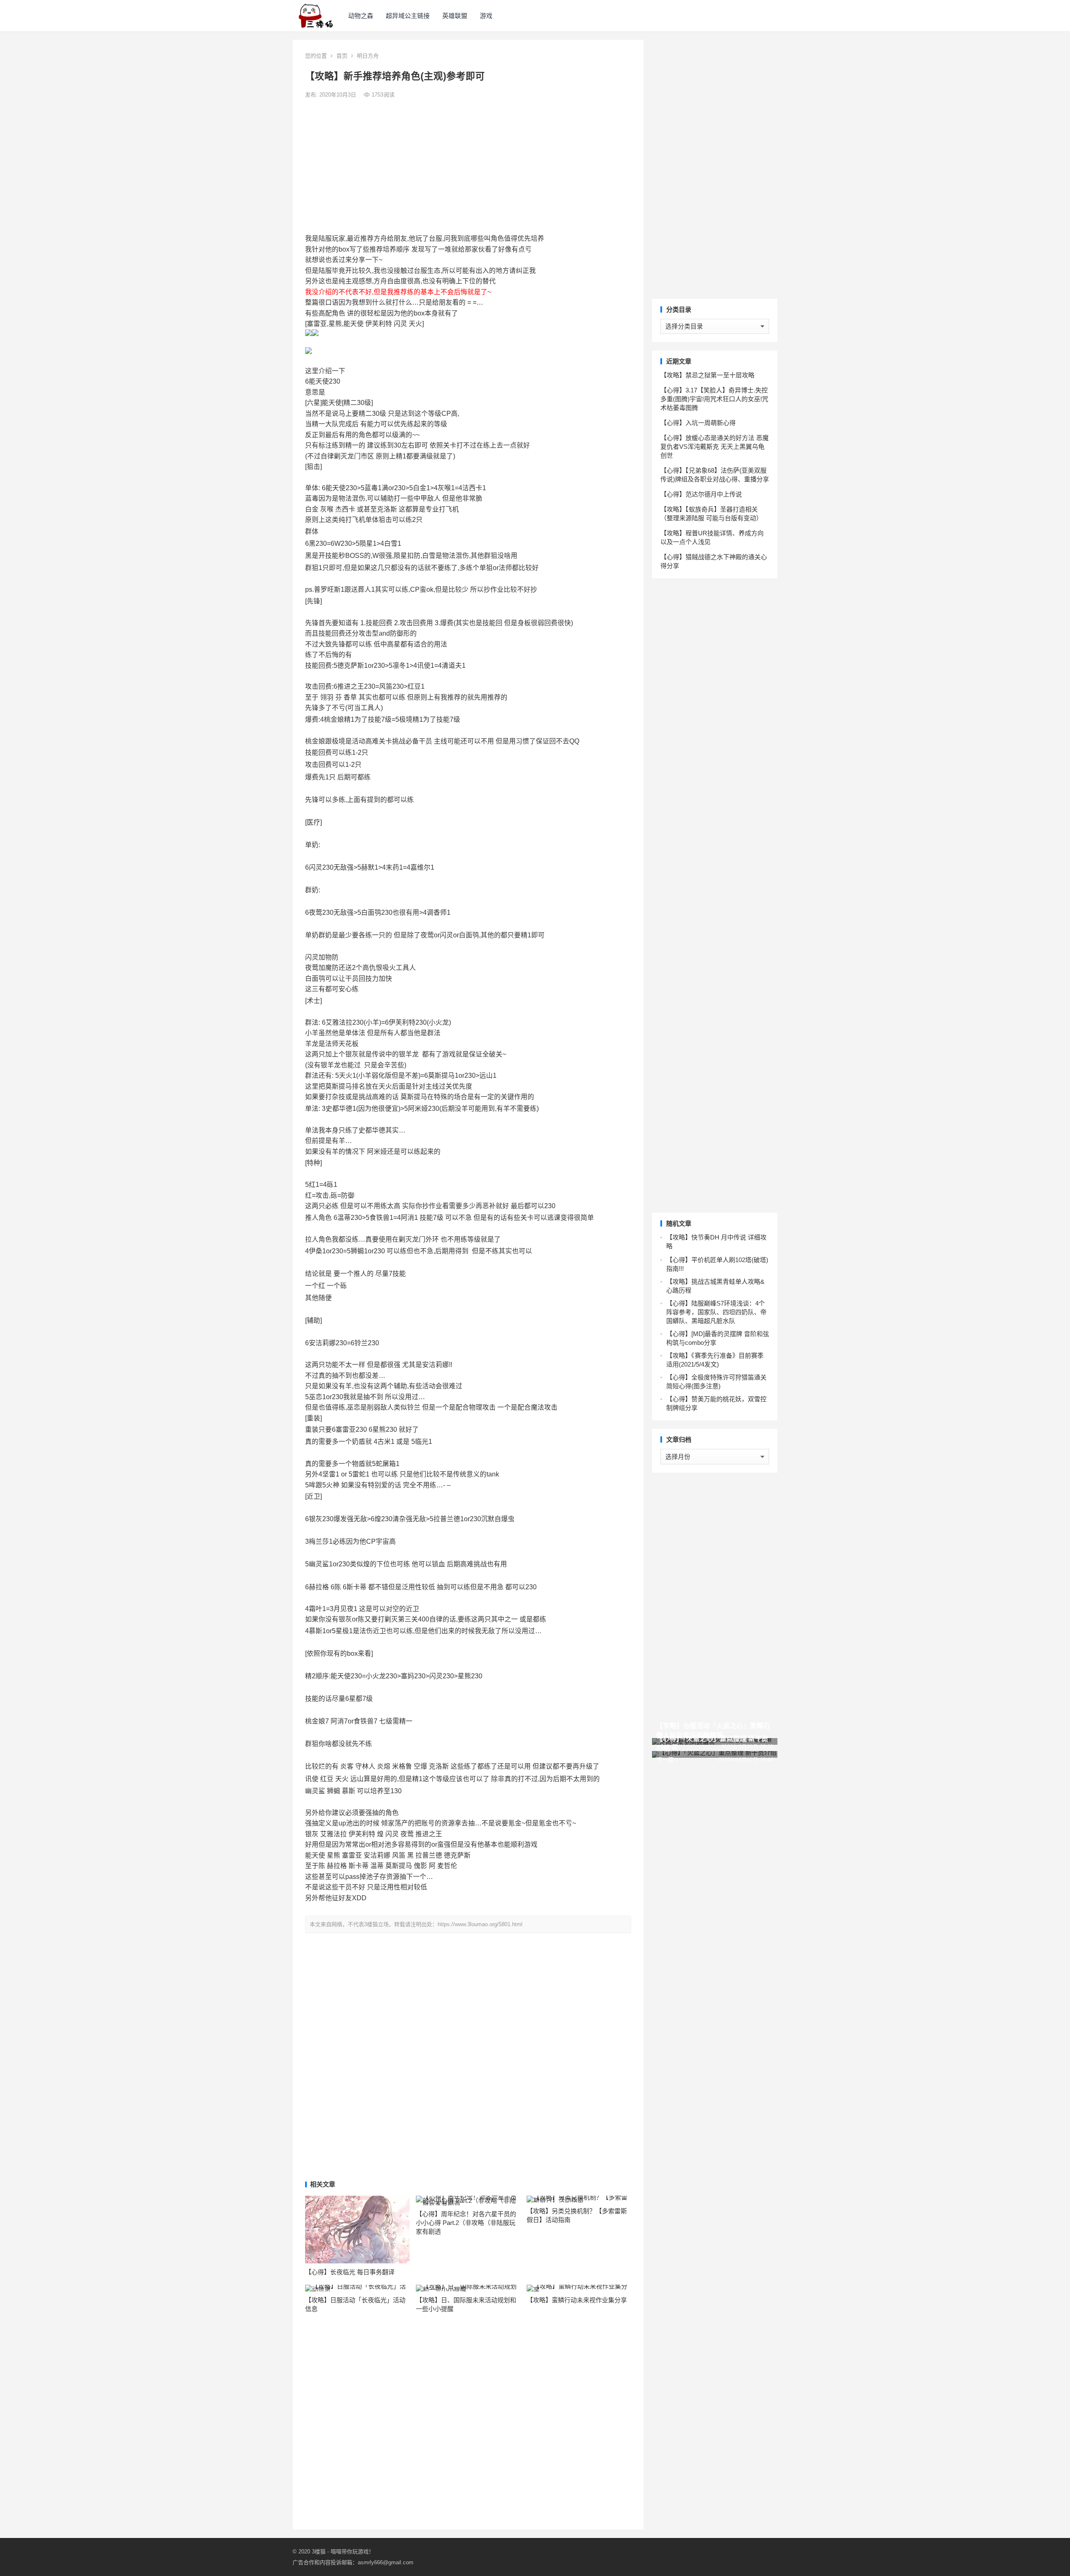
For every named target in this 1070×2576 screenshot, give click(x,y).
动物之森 (361, 16)
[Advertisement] (468, 166)
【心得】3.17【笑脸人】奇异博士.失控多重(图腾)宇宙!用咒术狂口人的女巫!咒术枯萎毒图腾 (714, 399)
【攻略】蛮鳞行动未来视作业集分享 (577, 2300)
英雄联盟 (455, 16)
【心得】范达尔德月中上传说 (701, 494)
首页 (342, 56)
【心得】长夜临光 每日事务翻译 (350, 2272)
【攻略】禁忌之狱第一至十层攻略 (707, 375)
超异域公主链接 (408, 16)
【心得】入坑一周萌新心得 (698, 423)
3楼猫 (319, 2552)
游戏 (486, 16)
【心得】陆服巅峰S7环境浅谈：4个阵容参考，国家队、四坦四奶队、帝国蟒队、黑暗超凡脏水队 (716, 1312)
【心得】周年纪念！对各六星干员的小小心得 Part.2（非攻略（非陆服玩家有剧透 (466, 2223)
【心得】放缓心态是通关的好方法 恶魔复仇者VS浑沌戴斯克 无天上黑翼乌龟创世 (715, 447)
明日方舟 (368, 56)
